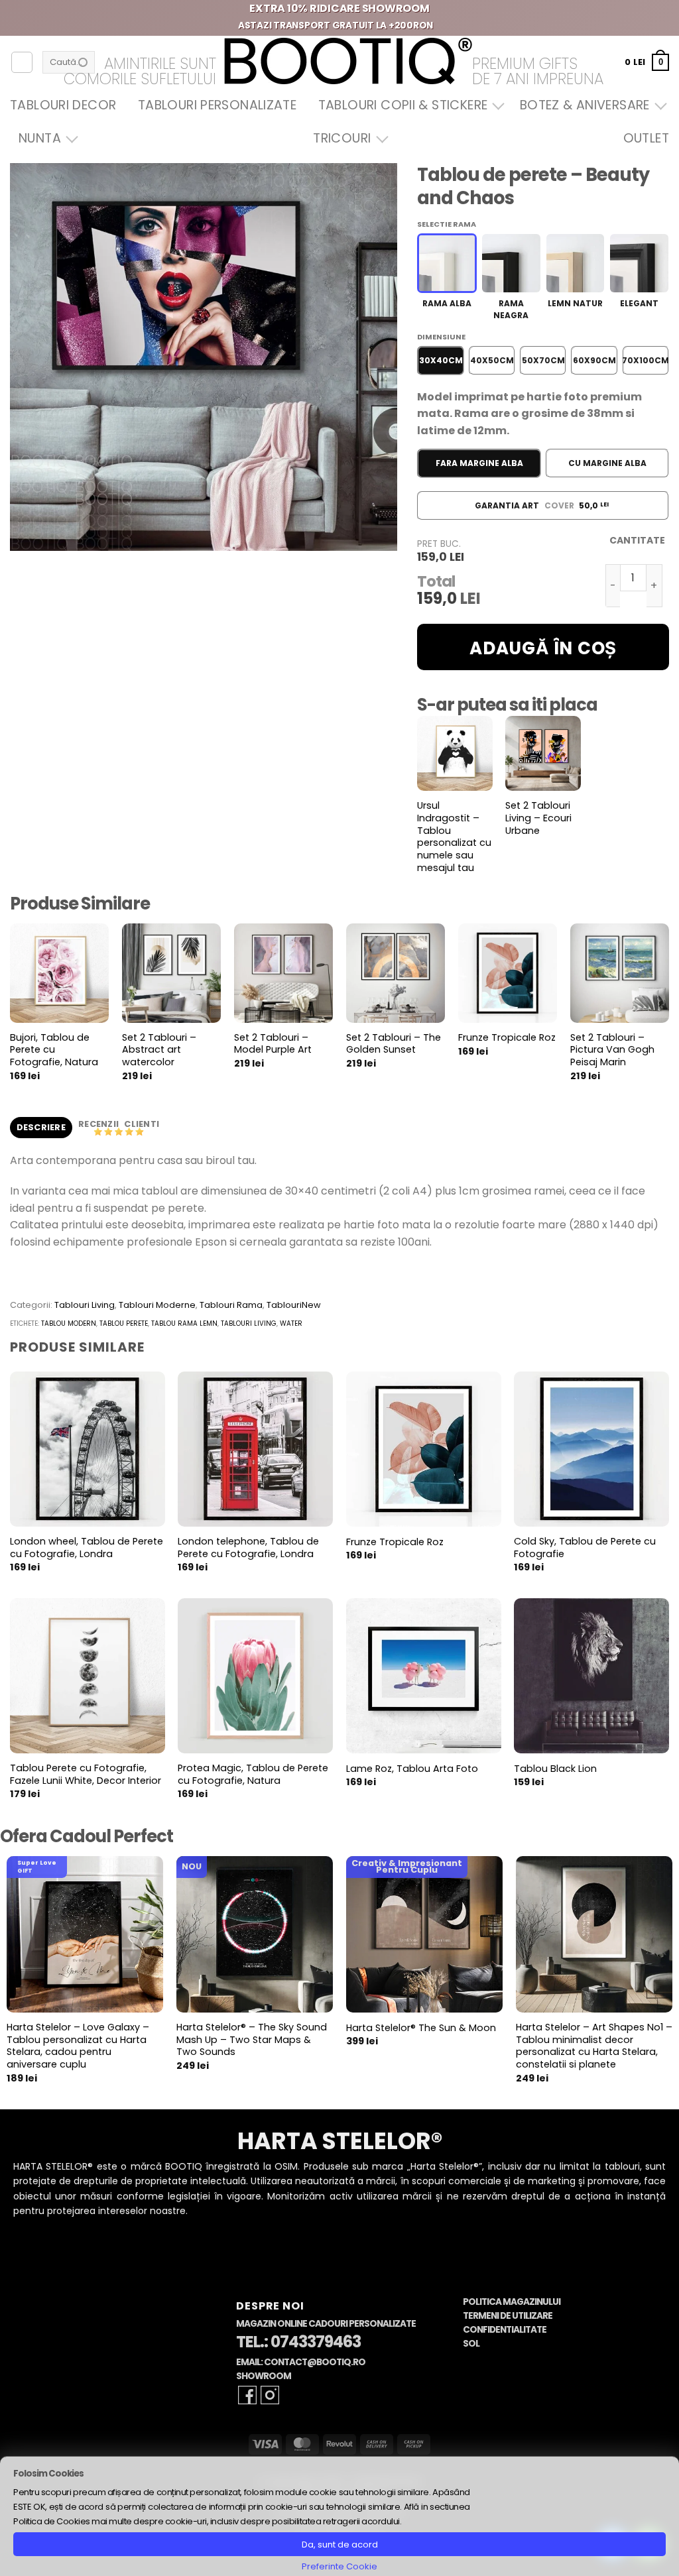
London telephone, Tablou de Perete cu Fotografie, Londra (248, 1548)
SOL (471, 2344)
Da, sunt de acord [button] (340, 2545)
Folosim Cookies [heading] (48, 2474)
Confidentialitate (505, 2330)
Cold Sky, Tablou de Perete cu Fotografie (585, 1548)
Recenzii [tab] (99, 1124)
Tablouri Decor (63, 105)
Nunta (40, 138)
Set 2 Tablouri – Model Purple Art (273, 1044)
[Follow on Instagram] (270, 2395)
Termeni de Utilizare (508, 2316)
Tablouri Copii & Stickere (403, 105)
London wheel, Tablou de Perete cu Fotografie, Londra (87, 1548)
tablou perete (124, 1323)
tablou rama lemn (184, 1323)
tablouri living (249, 1323)
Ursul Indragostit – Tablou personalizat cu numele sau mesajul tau (454, 837)
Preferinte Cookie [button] (339, 2566)
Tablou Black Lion (555, 1769)
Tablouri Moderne (157, 1305)
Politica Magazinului (512, 2302)
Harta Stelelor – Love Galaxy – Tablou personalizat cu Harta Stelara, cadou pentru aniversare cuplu (78, 2046)
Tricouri (342, 138)
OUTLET (646, 138)
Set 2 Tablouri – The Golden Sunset (394, 1044)
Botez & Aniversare (585, 105)
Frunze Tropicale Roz (507, 1038)
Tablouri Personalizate (217, 105)
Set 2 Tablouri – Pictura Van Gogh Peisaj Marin (612, 1050)
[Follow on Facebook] (247, 2395)
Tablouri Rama (231, 1305)
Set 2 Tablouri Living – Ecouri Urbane (538, 818)
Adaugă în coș (543, 648)
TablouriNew (294, 1305)
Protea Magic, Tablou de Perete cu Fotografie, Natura (253, 1774)
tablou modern (69, 1323)
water (291, 1323)
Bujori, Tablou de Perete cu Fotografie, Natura (54, 1050)
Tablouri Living (85, 1305)
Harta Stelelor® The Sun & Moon (421, 2028)
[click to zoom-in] (204, 357)
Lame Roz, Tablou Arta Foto (412, 1769)
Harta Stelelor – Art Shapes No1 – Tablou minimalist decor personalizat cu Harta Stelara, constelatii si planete (594, 2046)
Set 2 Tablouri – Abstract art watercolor (159, 1050)
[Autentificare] (22, 62)
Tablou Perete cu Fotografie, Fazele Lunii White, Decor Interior (86, 1774)
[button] (647, 62)
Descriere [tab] (41, 1127)
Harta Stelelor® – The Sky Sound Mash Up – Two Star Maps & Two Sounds (252, 2040)
